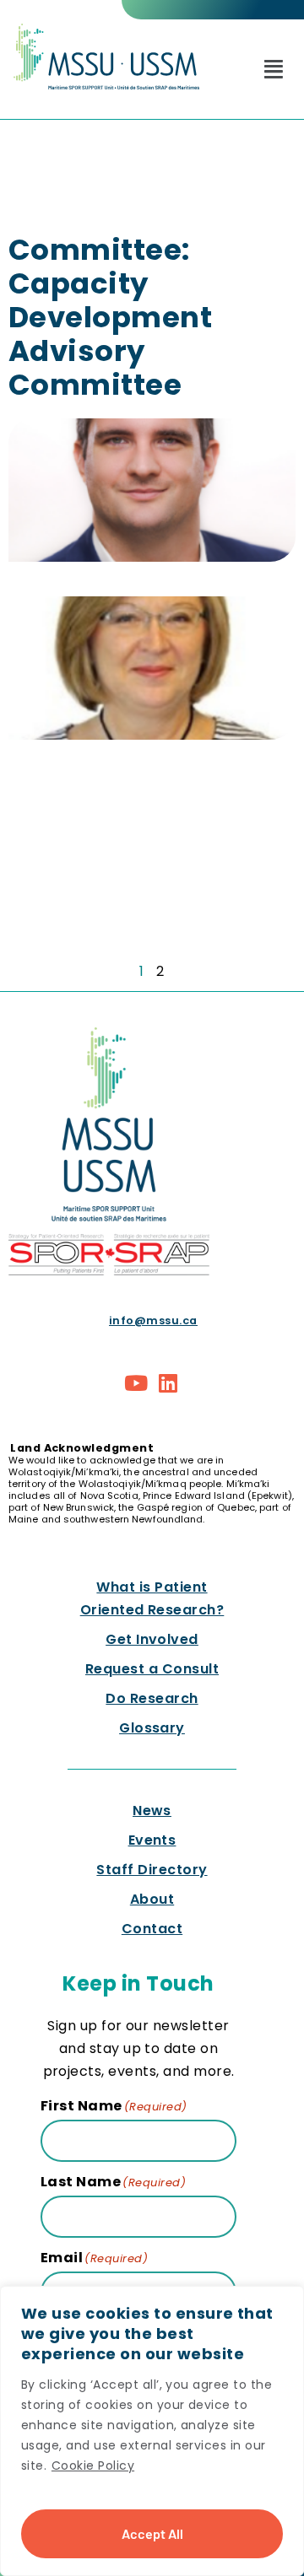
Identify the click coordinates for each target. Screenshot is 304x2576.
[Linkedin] (168, 1382)
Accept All (152, 2533)
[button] (274, 69)
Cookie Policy (93, 2466)
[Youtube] (137, 1382)
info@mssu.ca (153, 1320)
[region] (152, 2431)
